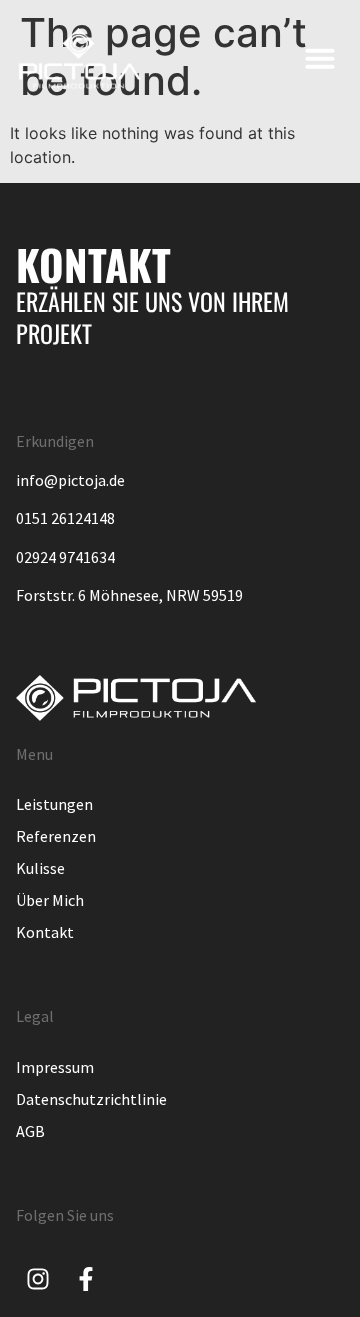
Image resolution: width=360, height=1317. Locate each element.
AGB (30, 1131)
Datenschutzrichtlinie (91, 1099)
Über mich (50, 900)
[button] (320, 58)
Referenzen (56, 836)
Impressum (55, 1067)
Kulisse (40, 868)
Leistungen (54, 804)
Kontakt (45, 932)
